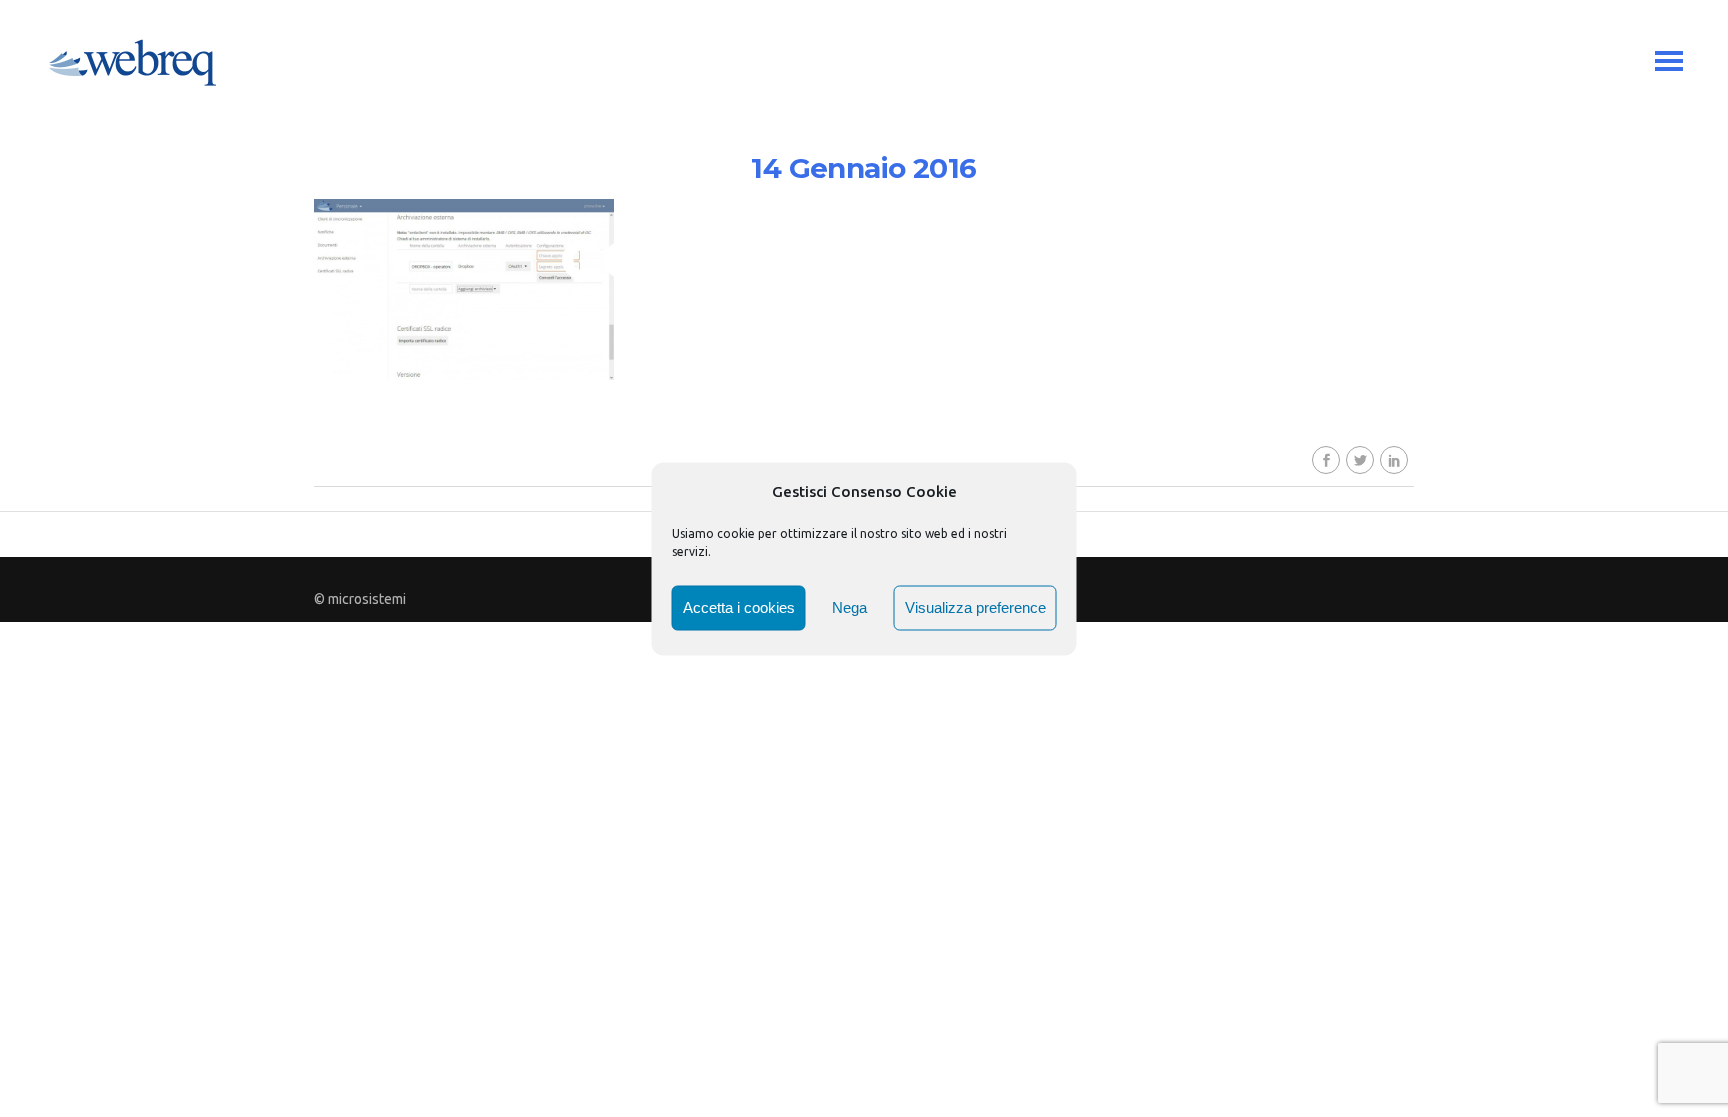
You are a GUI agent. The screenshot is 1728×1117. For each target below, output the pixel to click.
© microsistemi (360, 599)
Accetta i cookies (739, 607)
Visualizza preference (975, 607)
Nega (849, 607)
